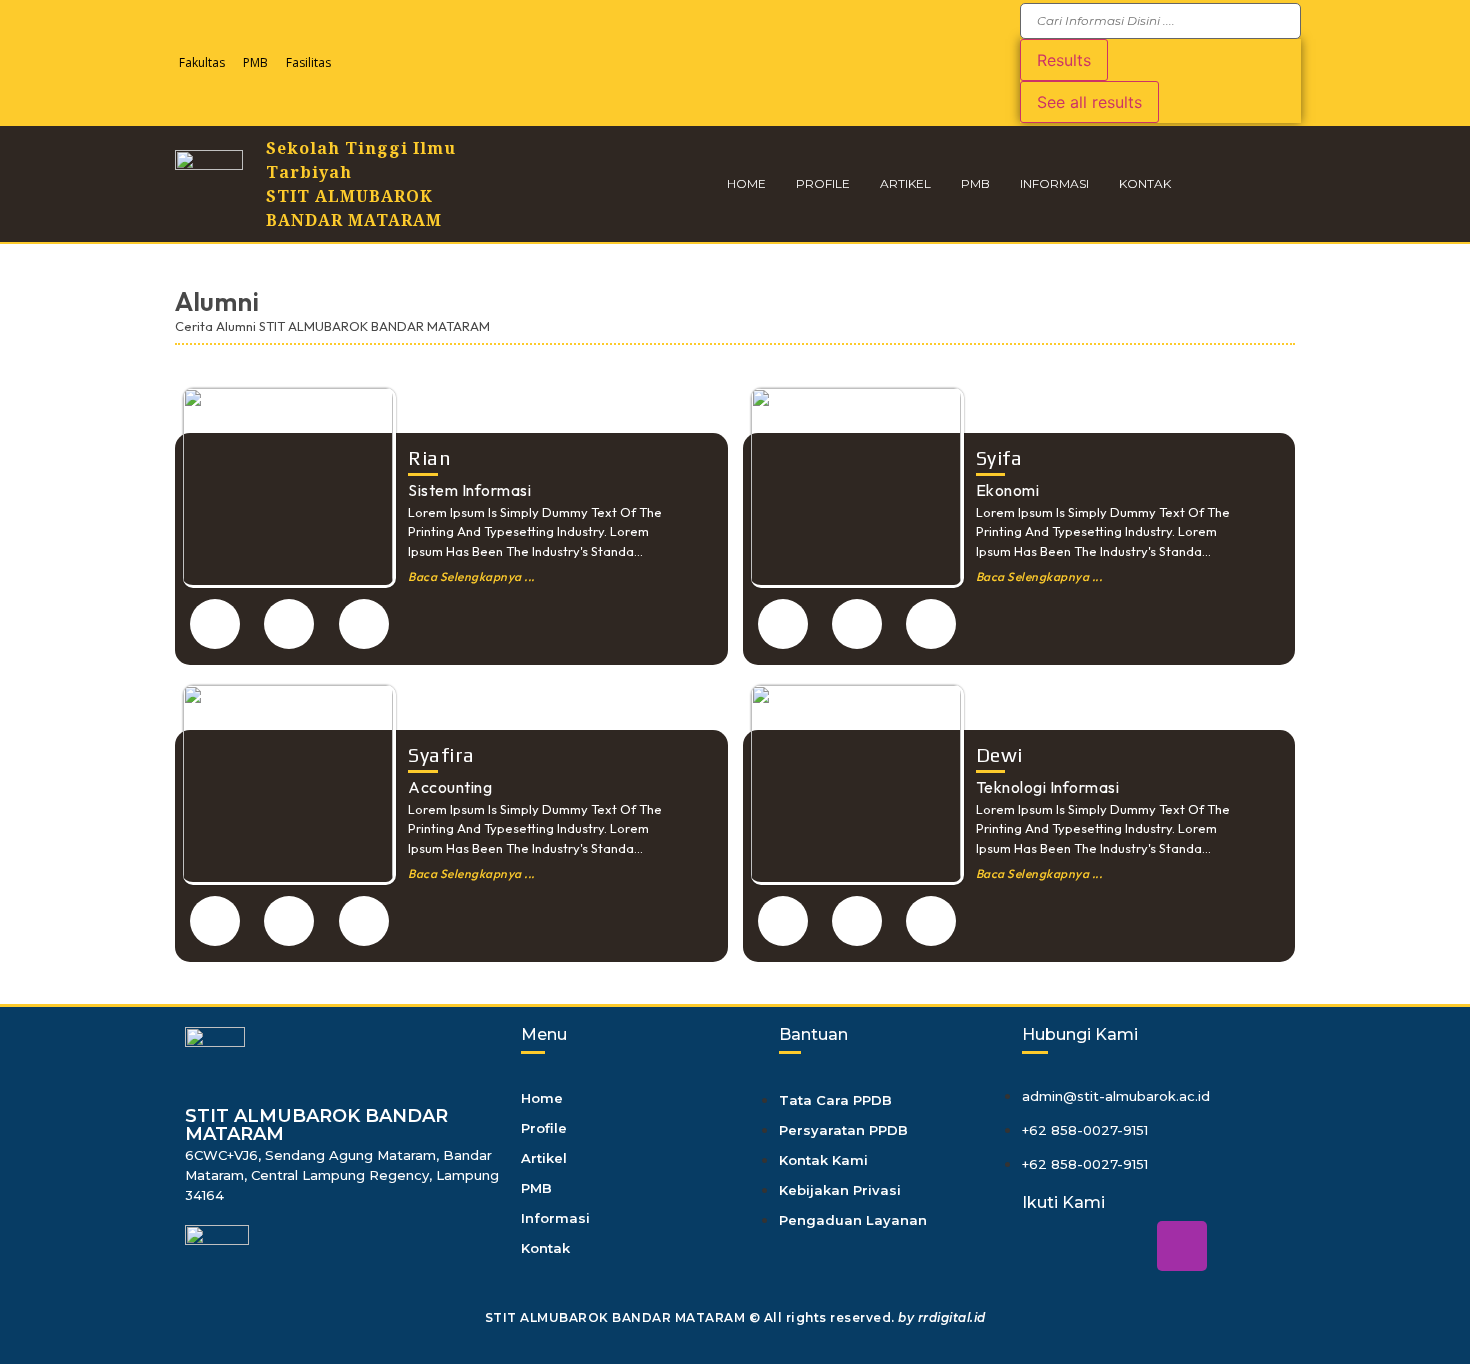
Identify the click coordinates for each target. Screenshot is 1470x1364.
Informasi (1054, 183)
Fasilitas (308, 62)
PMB (255, 62)
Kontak (1145, 183)
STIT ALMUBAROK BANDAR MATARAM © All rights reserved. (735, 1317)
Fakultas (202, 62)
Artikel (905, 183)
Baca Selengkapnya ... (471, 576)
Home (746, 183)
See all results (1089, 102)
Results (1064, 60)
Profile (823, 183)
